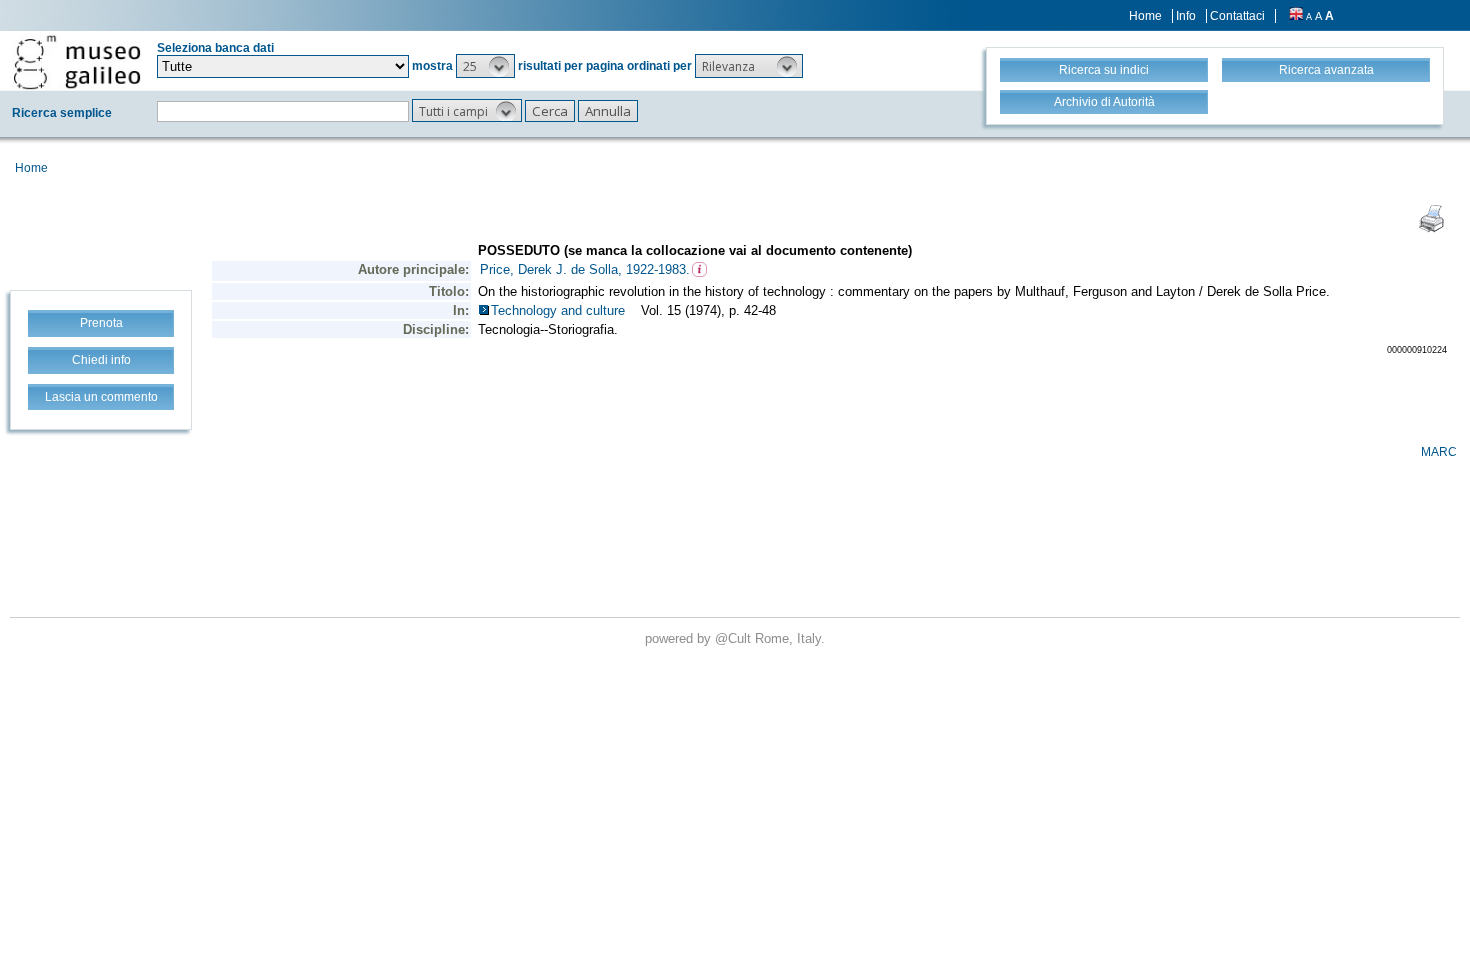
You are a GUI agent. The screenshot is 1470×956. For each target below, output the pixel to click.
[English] (1296, 16)
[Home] (77, 62)
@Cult (735, 638)
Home (1145, 16)
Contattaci (1237, 16)
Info (1186, 16)
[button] (485, 66)
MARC (1439, 452)
